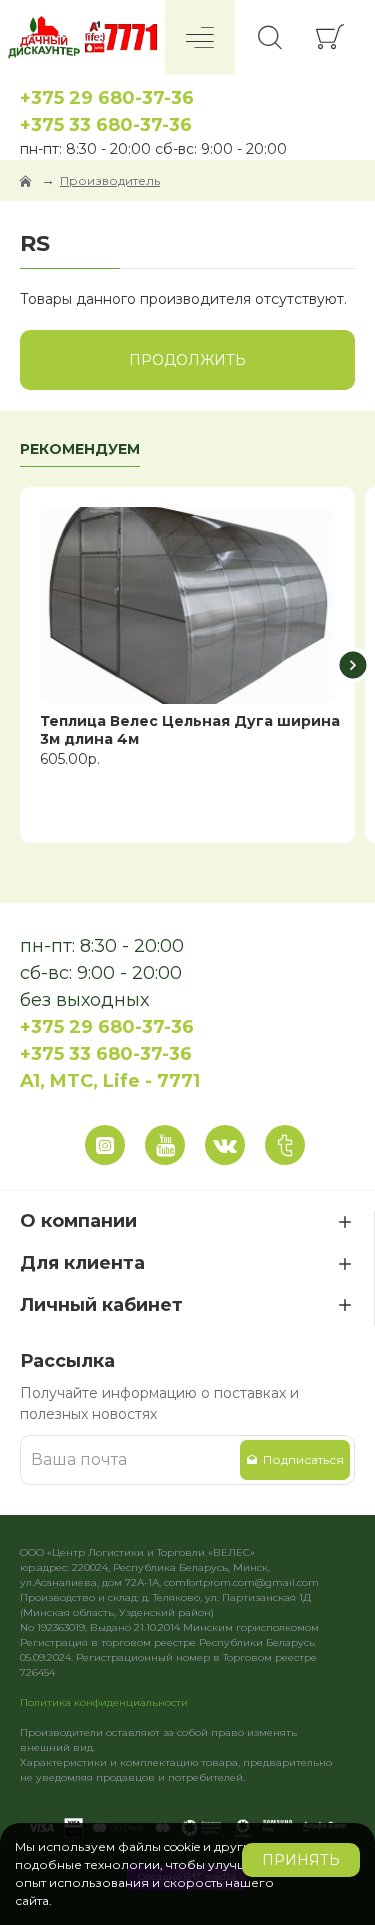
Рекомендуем (80, 449)
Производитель (110, 180)
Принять (301, 1860)
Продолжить (187, 360)
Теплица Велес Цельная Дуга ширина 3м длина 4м (190, 730)
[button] (22, 665)
